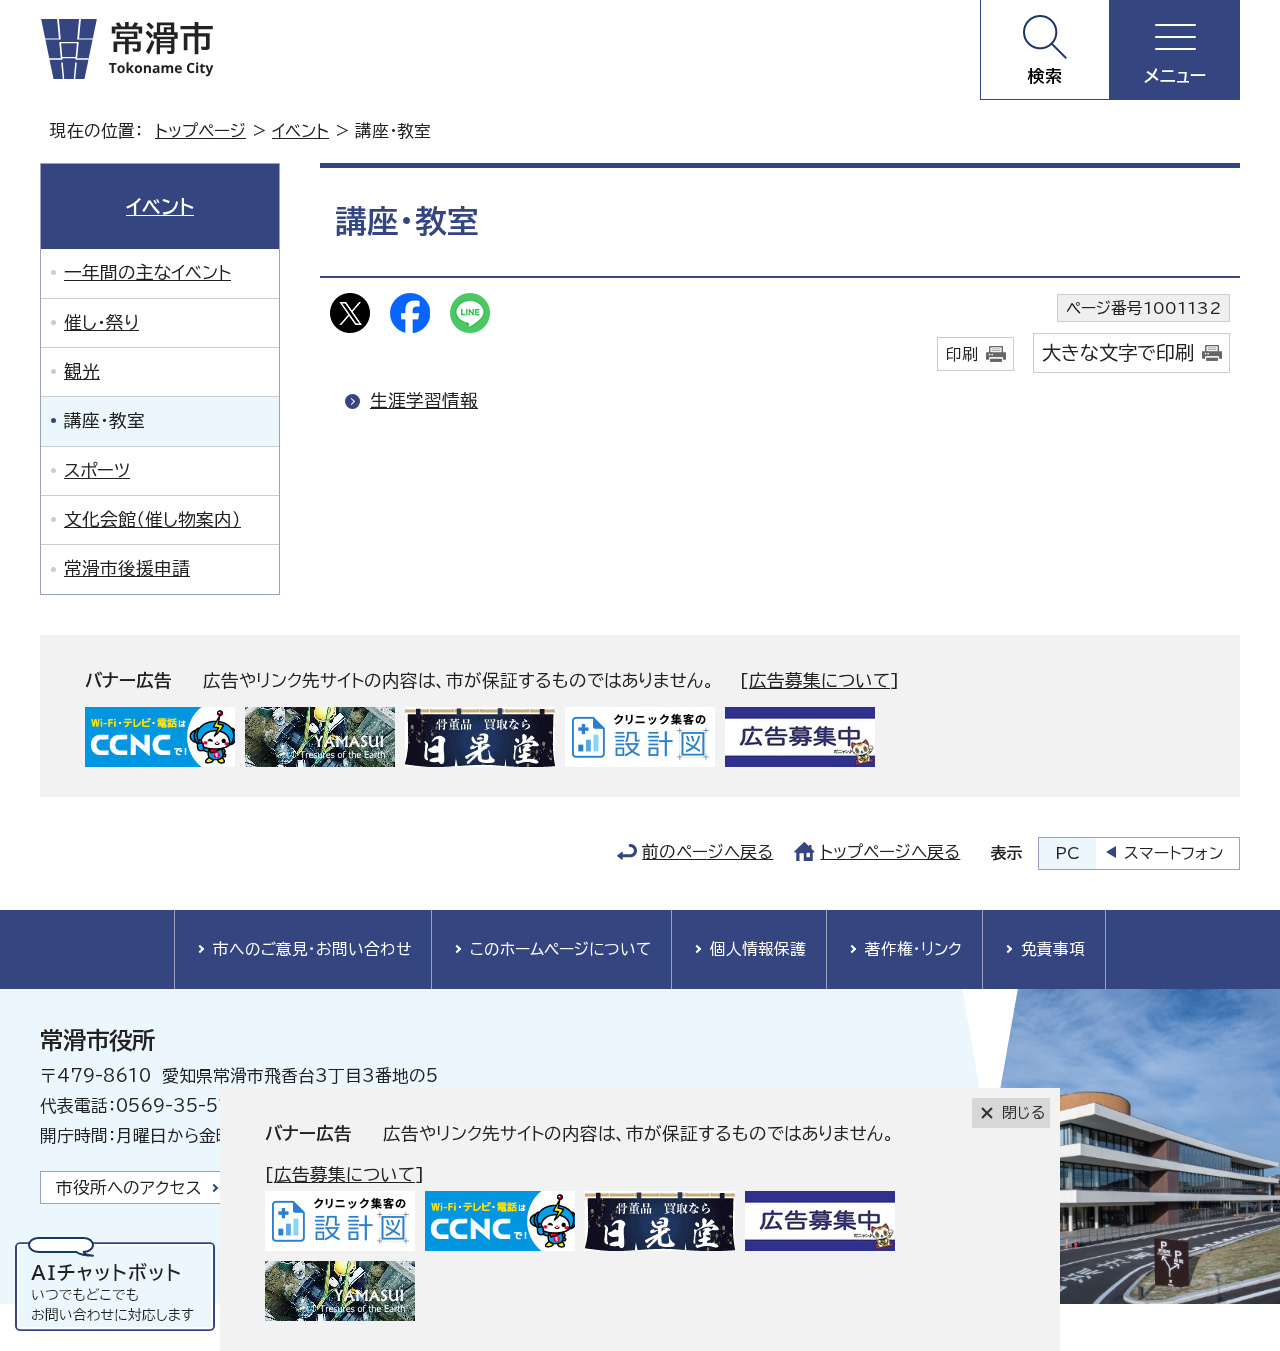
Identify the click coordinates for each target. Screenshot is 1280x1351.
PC (1067, 853)
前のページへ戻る (707, 851)
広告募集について (819, 680)
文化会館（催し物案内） (152, 519)
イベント (300, 130)
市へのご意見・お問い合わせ (312, 949)
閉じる (1023, 1112)
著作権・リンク (913, 949)
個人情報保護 (758, 949)
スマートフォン (1173, 853)
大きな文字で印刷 (1118, 352)
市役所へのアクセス (129, 1187)
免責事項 (1053, 949)
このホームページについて (560, 949)
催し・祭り (101, 322)
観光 (82, 371)
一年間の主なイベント (147, 272)
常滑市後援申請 (127, 568)
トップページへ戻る (890, 851)
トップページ (200, 130)
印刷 (962, 354)
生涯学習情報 (424, 400)
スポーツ (97, 470)
